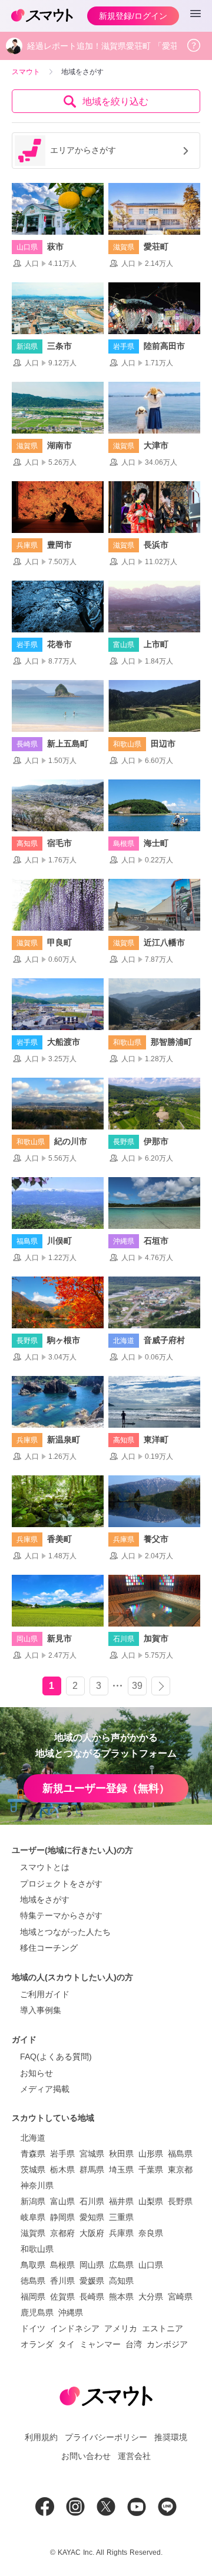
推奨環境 (171, 2437)
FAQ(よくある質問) (56, 2057)
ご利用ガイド (45, 1994)
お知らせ (37, 2073)
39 (137, 1686)
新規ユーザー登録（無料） (106, 1788)
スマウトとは (45, 1867)
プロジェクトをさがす (61, 1884)
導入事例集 (41, 2010)
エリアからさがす (83, 150)
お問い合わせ (86, 2456)
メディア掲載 (45, 2089)
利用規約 (41, 2437)
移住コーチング (49, 1948)
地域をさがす (45, 1899)
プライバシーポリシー (106, 2437)
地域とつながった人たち (65, 1932)
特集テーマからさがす (61, 1915)
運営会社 (134, 2456)
